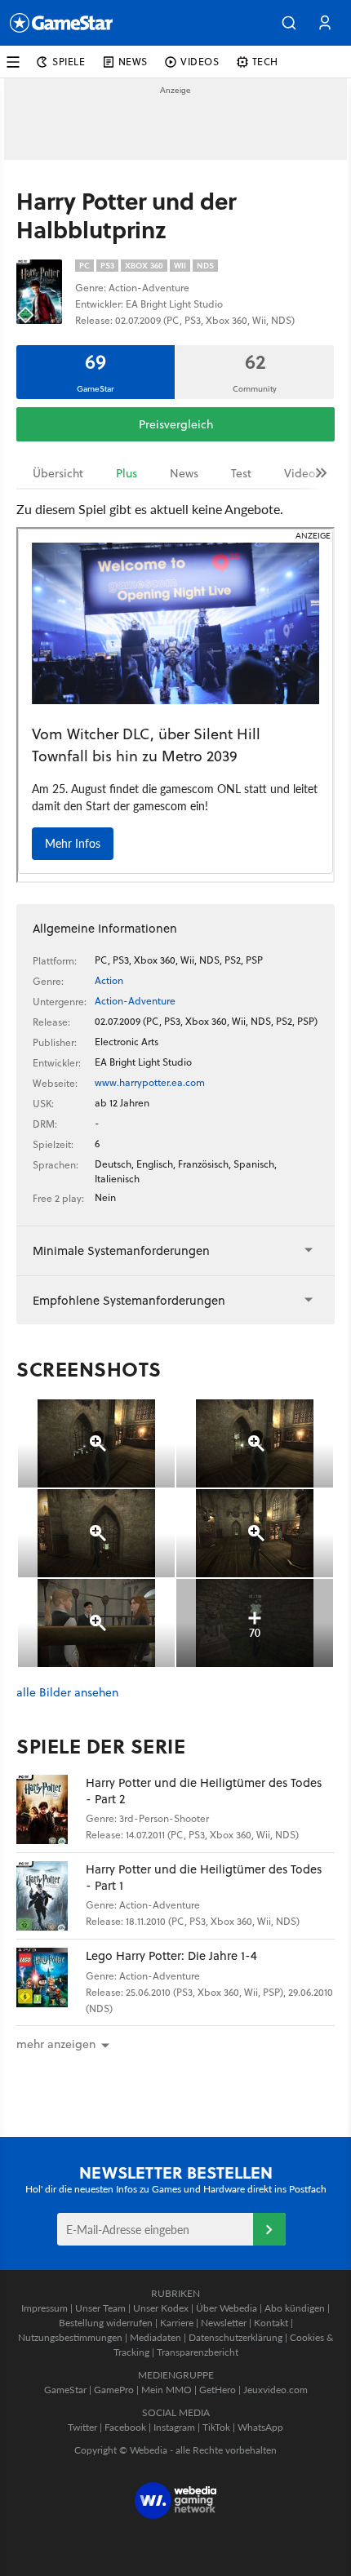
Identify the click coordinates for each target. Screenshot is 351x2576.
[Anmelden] (269, 2229)
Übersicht (58, 473)
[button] (289, 23)
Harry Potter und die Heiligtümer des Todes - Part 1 (204, 1877)
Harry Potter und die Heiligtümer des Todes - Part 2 (204, 1791)
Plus (127, 473)
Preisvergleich (176, 424)
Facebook (125, 2427)
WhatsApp (260, 2427)
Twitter (82, 2427)
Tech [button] (265, 62)
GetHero (218, 2390)
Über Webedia (227, 2308)
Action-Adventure (135, 1001)
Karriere (177, 2323)
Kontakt (271, 2323)
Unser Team (100, 2308)
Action (109, 980)
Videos (302, 473)
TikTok (216, 2427)
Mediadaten (156, 2337)
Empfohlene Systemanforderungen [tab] (129, 1300)
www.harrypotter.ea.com (150, 1082)
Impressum (44, 2308)
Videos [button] (200, 62)
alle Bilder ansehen (67, 1693)
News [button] (133, 62)
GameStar (65, 2390)
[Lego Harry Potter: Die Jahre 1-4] (51, 1982)
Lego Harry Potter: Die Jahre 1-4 (171, 1955)
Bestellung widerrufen (106, 2323)
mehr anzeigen (56, 2044)
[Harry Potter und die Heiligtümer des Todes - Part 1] (51, 1896)
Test (241, 473)
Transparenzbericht (198, 2352)
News (184, 473)
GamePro (114, 2390)
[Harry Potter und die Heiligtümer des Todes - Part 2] (51, 1809)
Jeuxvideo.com (275, 2390)
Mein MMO (167, 2390)
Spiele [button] (69, 62)
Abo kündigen (295, 2308)
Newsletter (224, 2323)
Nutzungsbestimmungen (70, 2337)
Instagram (174, 2427)
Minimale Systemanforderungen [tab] (121, 1250)
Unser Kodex (161, 2308)
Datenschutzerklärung (235, 2337)
